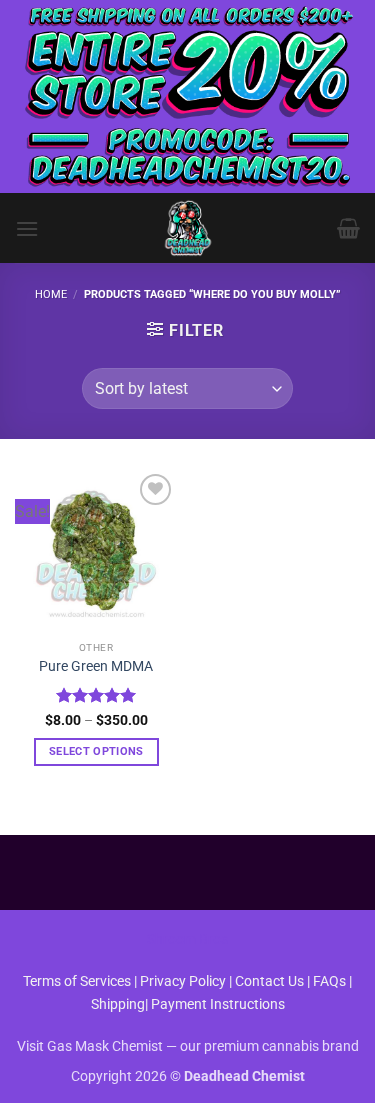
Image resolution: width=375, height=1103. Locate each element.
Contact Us (271, 981)
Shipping (118, 1004)
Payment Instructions (218, 1004)
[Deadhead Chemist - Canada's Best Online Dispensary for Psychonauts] (188, 228)
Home (51, 294)
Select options (96, 751)
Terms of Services (77, 981)
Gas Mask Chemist (105, 1046)
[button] (27, 228)
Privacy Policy (183, 981)
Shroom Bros (187, 939)
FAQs (329, 981)
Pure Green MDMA (96, 666)
